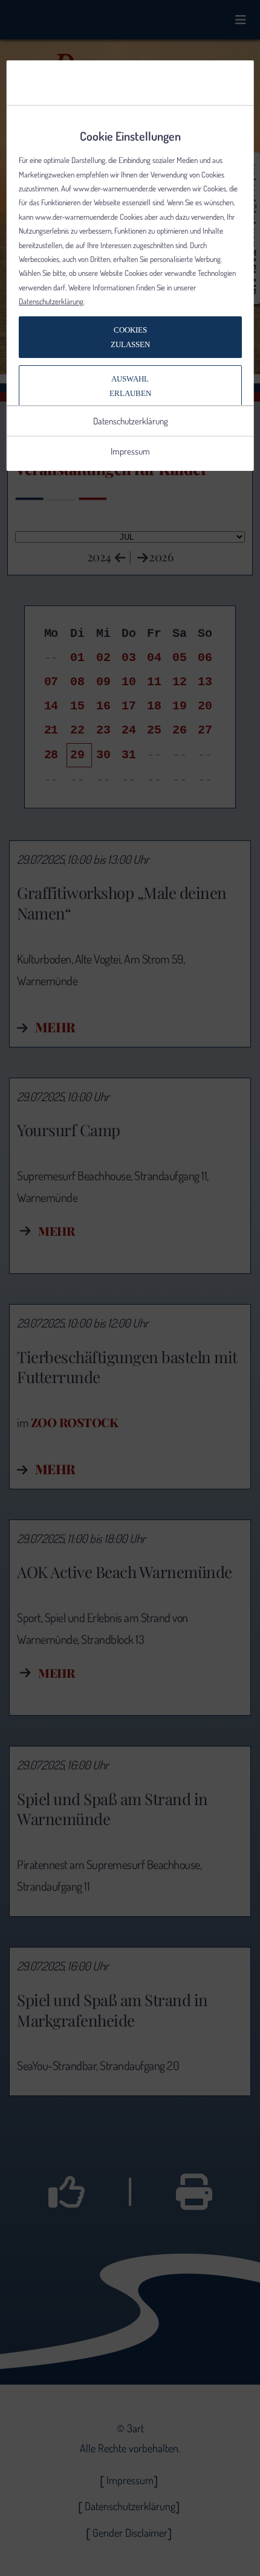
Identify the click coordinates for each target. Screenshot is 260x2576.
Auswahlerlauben (130, 386)
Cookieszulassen (130, 337)
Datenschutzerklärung (51, 301)
